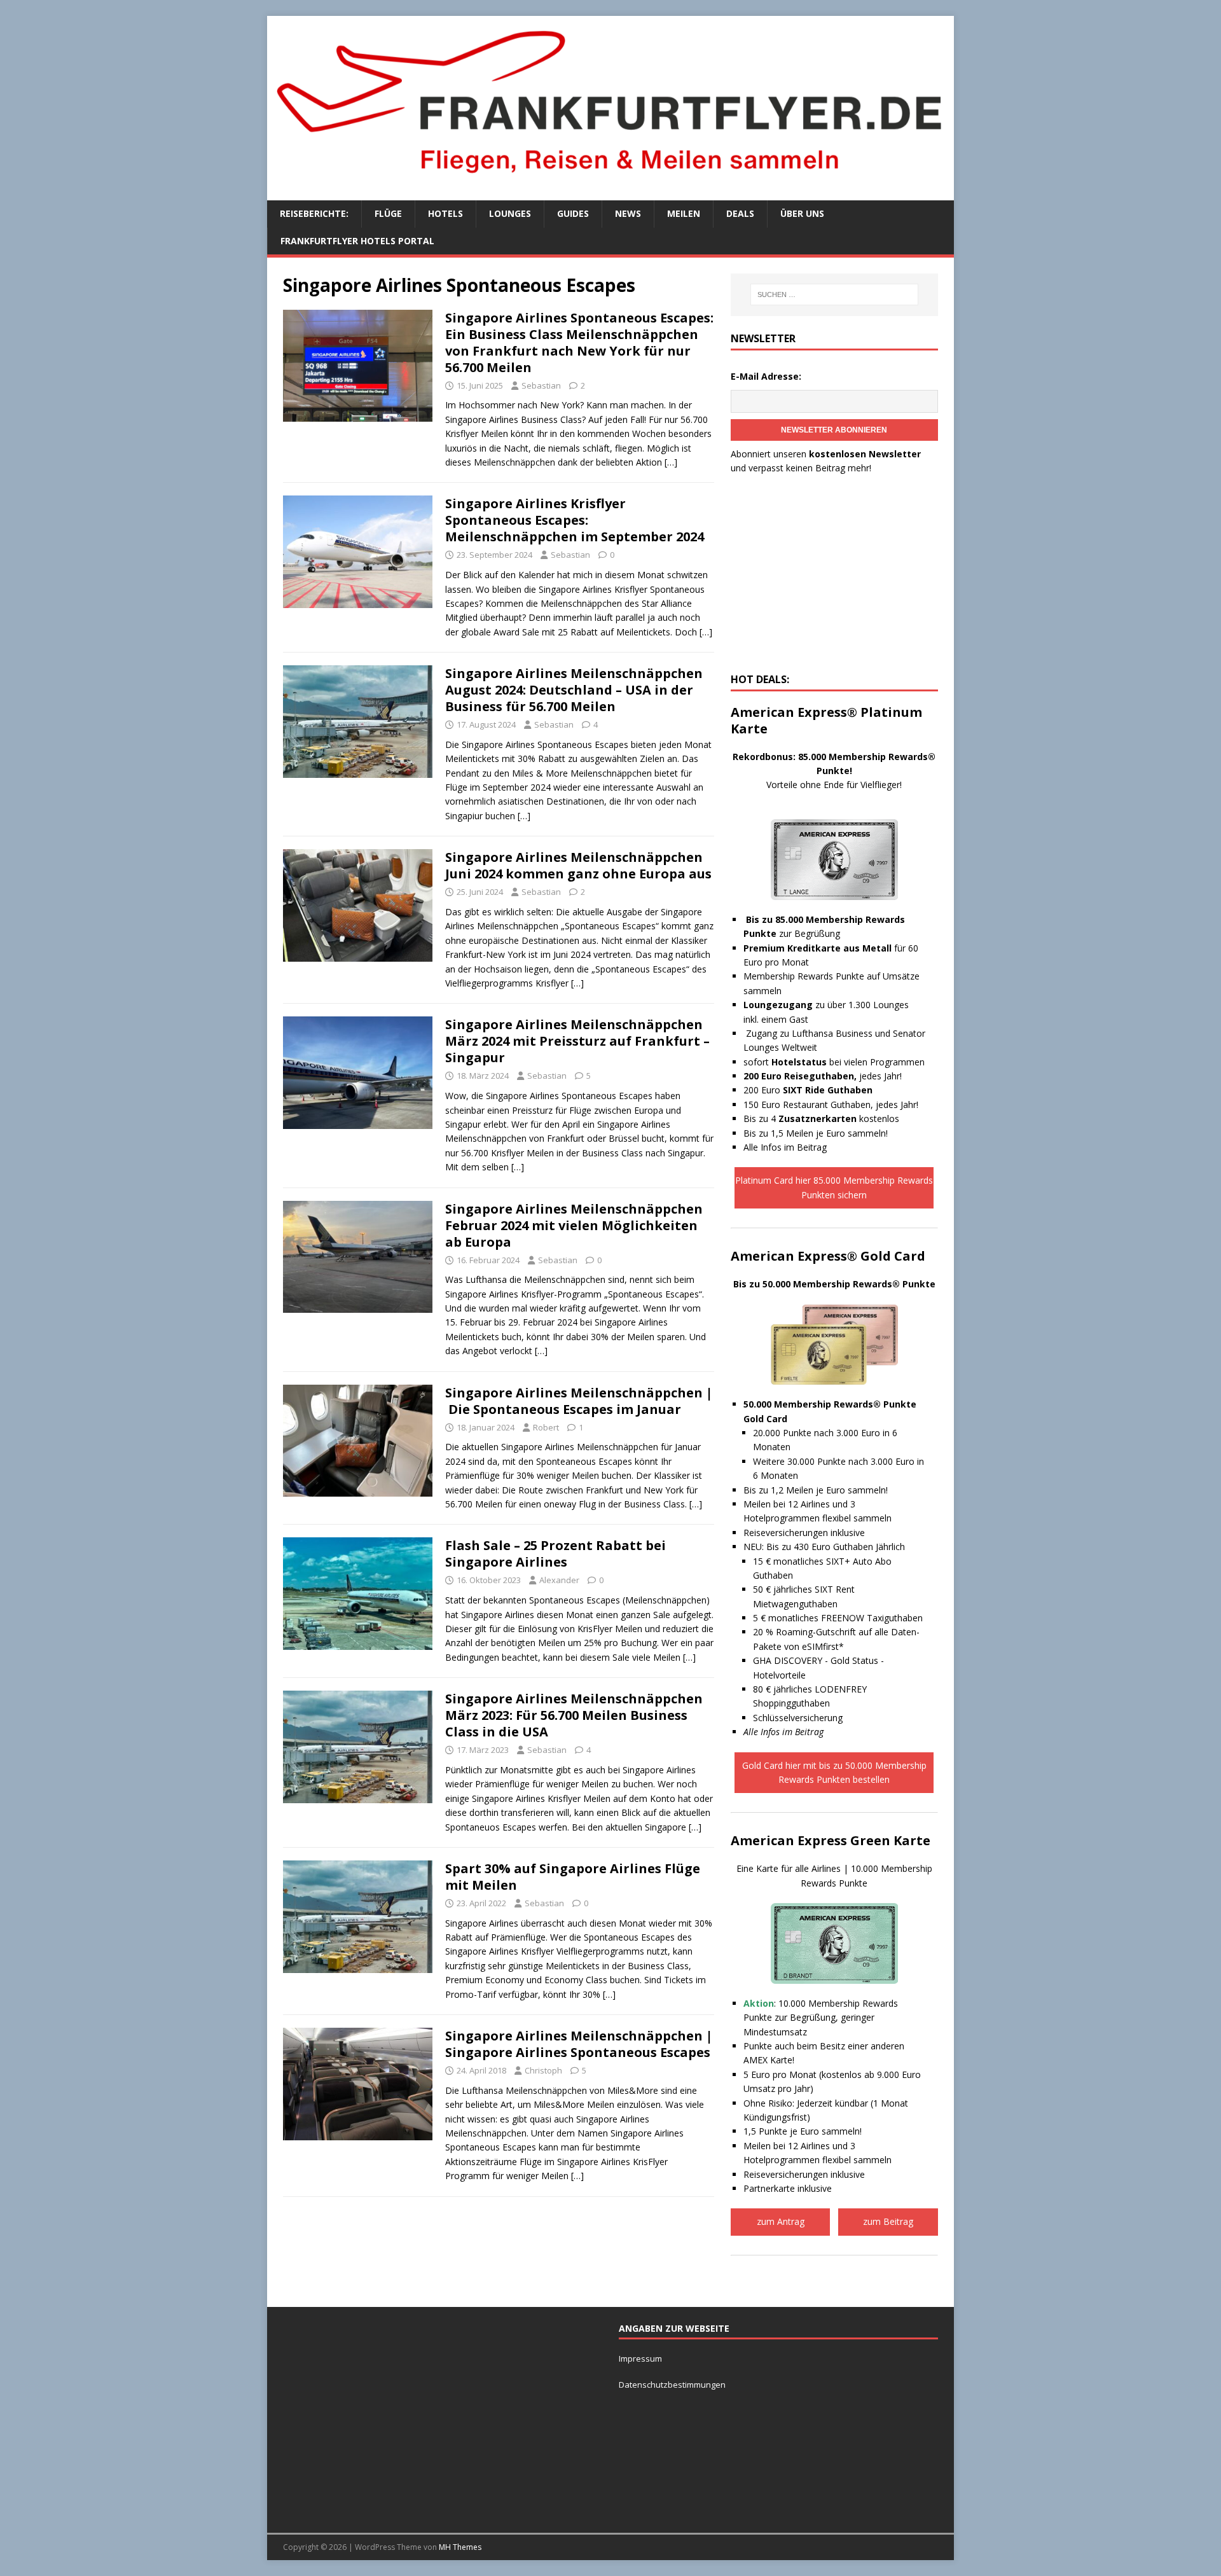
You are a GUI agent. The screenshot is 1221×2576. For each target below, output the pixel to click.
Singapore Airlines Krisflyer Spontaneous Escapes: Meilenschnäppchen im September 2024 (575, 520)
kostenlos (839, 1118)
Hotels (445, 213)
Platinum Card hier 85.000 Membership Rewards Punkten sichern (834, 1187)
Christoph (543, 2070)
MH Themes (460, 2547)
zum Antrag (781, 2221)
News (628, 213)
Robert (546, 1427)
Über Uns (802, 213)
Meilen (684, 213)
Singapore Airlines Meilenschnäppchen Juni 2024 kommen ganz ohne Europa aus (578, 865)
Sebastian (541, 385)
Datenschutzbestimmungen (673, 2385)
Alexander (559, 1580)
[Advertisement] (834, 578)
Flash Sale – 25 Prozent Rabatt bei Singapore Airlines (555, 1554)
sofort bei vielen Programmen (834, 1062)
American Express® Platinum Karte (826, 720)
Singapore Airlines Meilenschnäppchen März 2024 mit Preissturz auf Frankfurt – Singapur (577, 1041)
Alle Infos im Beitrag (785, 1147)
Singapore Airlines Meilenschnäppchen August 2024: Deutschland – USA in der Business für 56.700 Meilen (574, 690)
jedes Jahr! (823, 1076)
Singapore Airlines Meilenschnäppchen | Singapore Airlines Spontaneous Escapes (579, 2044)
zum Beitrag (888, 2221)
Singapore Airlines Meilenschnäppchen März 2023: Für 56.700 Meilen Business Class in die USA (574, 1715)
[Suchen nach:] (834, 294)
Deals (740, 213)
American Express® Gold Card (828, 1256)
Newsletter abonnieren (834, 430)
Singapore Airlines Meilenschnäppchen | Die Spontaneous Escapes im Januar (579, 1401)
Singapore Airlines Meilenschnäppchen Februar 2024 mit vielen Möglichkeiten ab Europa (574, 1225)
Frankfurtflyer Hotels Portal (357, 241)
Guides (573, 213)
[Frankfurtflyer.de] (610, 180)
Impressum (640, 2358)
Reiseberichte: (314, 213)
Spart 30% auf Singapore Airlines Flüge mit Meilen (573, 1877)
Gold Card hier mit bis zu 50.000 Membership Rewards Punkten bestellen (834, 1772)
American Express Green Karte (831, 1840)
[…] (671, 462)
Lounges (510, 213)
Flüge (388, 213)
